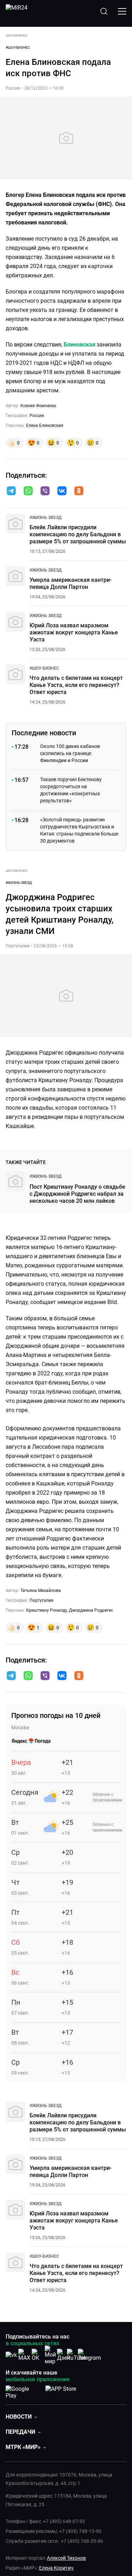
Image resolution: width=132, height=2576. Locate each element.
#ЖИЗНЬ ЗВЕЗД (19, 883)
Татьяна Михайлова (41, 1591)
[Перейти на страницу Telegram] (89, 2355)
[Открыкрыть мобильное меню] (122, 11)
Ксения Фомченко (38, 406)
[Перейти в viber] (45, 491)
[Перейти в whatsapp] (28, 491)
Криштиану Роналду (47, 1610)
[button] (11, 491)
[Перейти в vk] (62, 491)
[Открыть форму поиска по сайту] (104, 11)
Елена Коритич (56, 2568)
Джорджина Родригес (91, 1610)
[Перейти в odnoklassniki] (79, 491)
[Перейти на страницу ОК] (37, 2355)
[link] (46, 518)
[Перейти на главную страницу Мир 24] (17, 11)
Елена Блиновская (45, 426)
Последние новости (44, 733)
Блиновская (80, 345)
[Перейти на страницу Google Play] (23, 2391)
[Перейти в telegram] (11, 491)
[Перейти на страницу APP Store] (61, 2391)
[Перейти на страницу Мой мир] (50, 2355)
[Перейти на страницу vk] (11, 2355)
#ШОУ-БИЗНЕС (18, 47)
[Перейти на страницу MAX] (24, 2355)
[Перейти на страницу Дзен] (64, 2355)
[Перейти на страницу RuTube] (76, 2355)
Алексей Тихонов (66, 2558)
